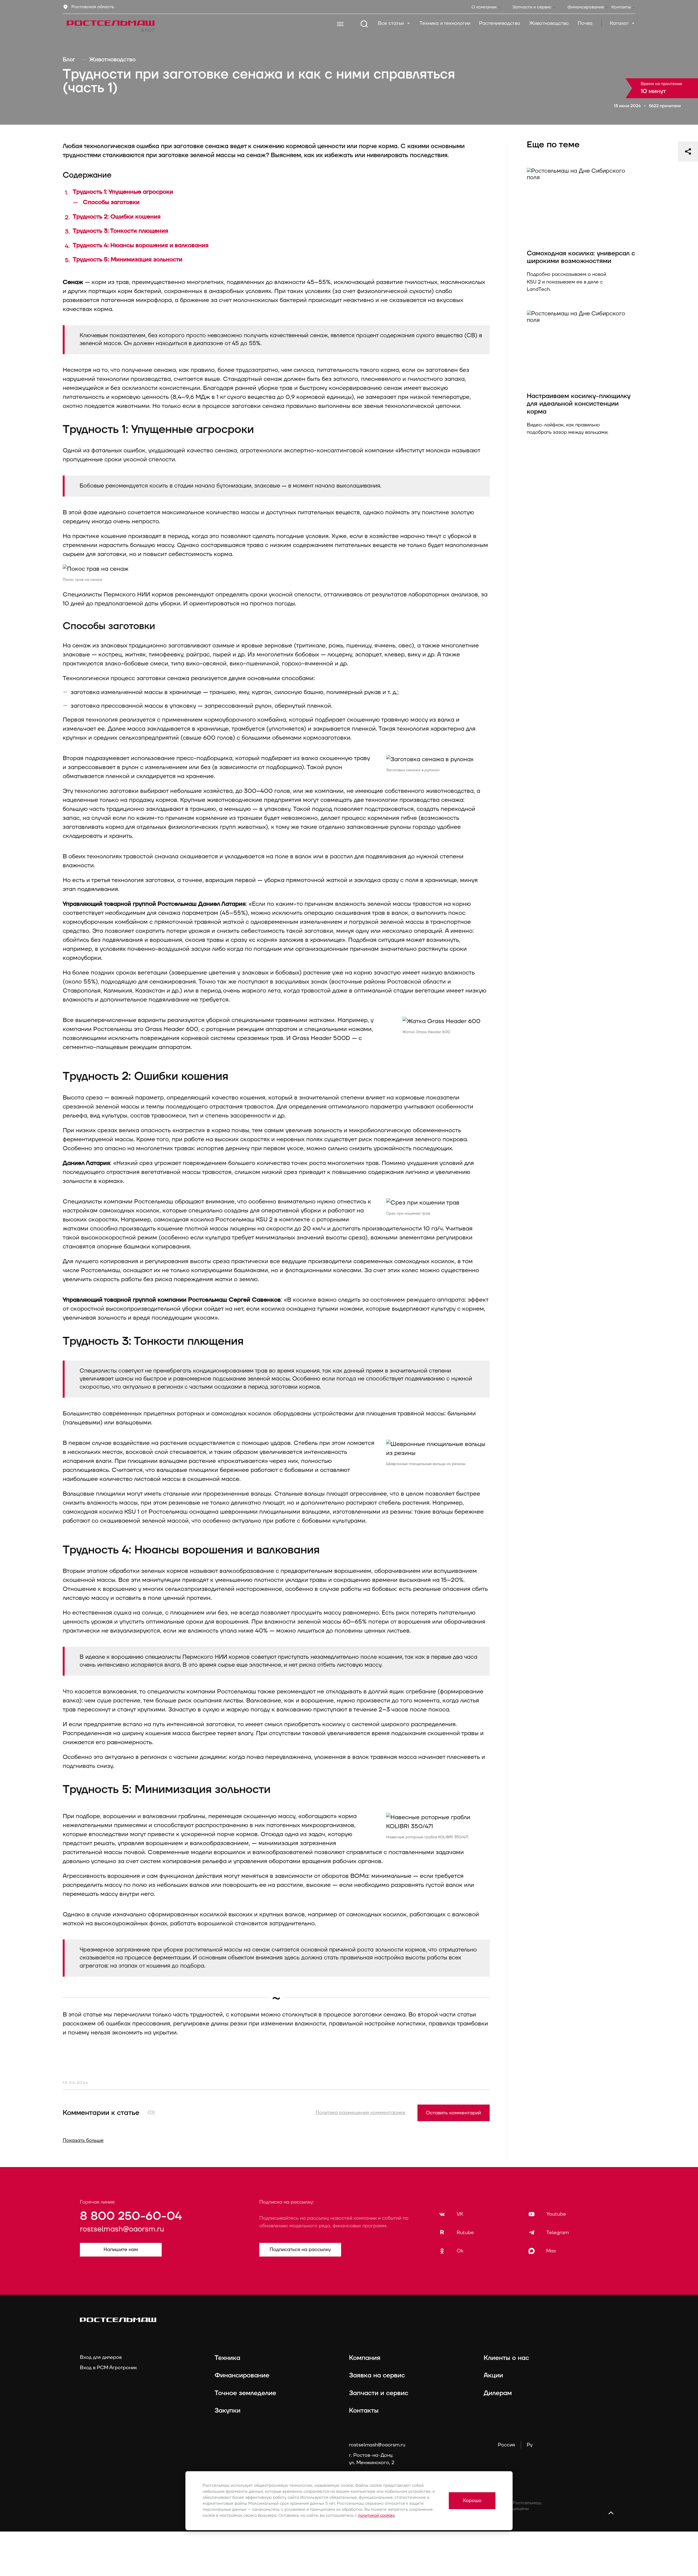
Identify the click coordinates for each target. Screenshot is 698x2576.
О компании (484, 7)
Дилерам (498, 2393)
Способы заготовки (111, 202)
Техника (227, 2358)
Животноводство (549, 23)
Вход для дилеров (101, 2357)
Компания (365, 2358)
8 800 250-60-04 (131, 2216)
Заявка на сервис (377, 2375)
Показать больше (83, 2140)
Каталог (620, 23)
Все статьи (392, 23)
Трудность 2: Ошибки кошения (117, 217)
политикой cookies (376, 2516)
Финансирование (586, 7)
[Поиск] (364, 24)
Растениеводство (500, 23)
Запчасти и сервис (532, 7)
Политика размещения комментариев (360, 2113)
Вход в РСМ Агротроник (108, 2368)
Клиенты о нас (506, 2358)
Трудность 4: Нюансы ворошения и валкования (141, 245)
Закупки (228, 2411)
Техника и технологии (445, 23)
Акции (493, 2375)
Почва (585, 23)
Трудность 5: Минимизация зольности (128, 260)
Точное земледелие (245, 2393)
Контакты (621, 7)
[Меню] (340, 24)
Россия (506, 2445)
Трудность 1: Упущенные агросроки (123, 192)
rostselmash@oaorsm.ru (122, 2229)
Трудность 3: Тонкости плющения (121, 231)
